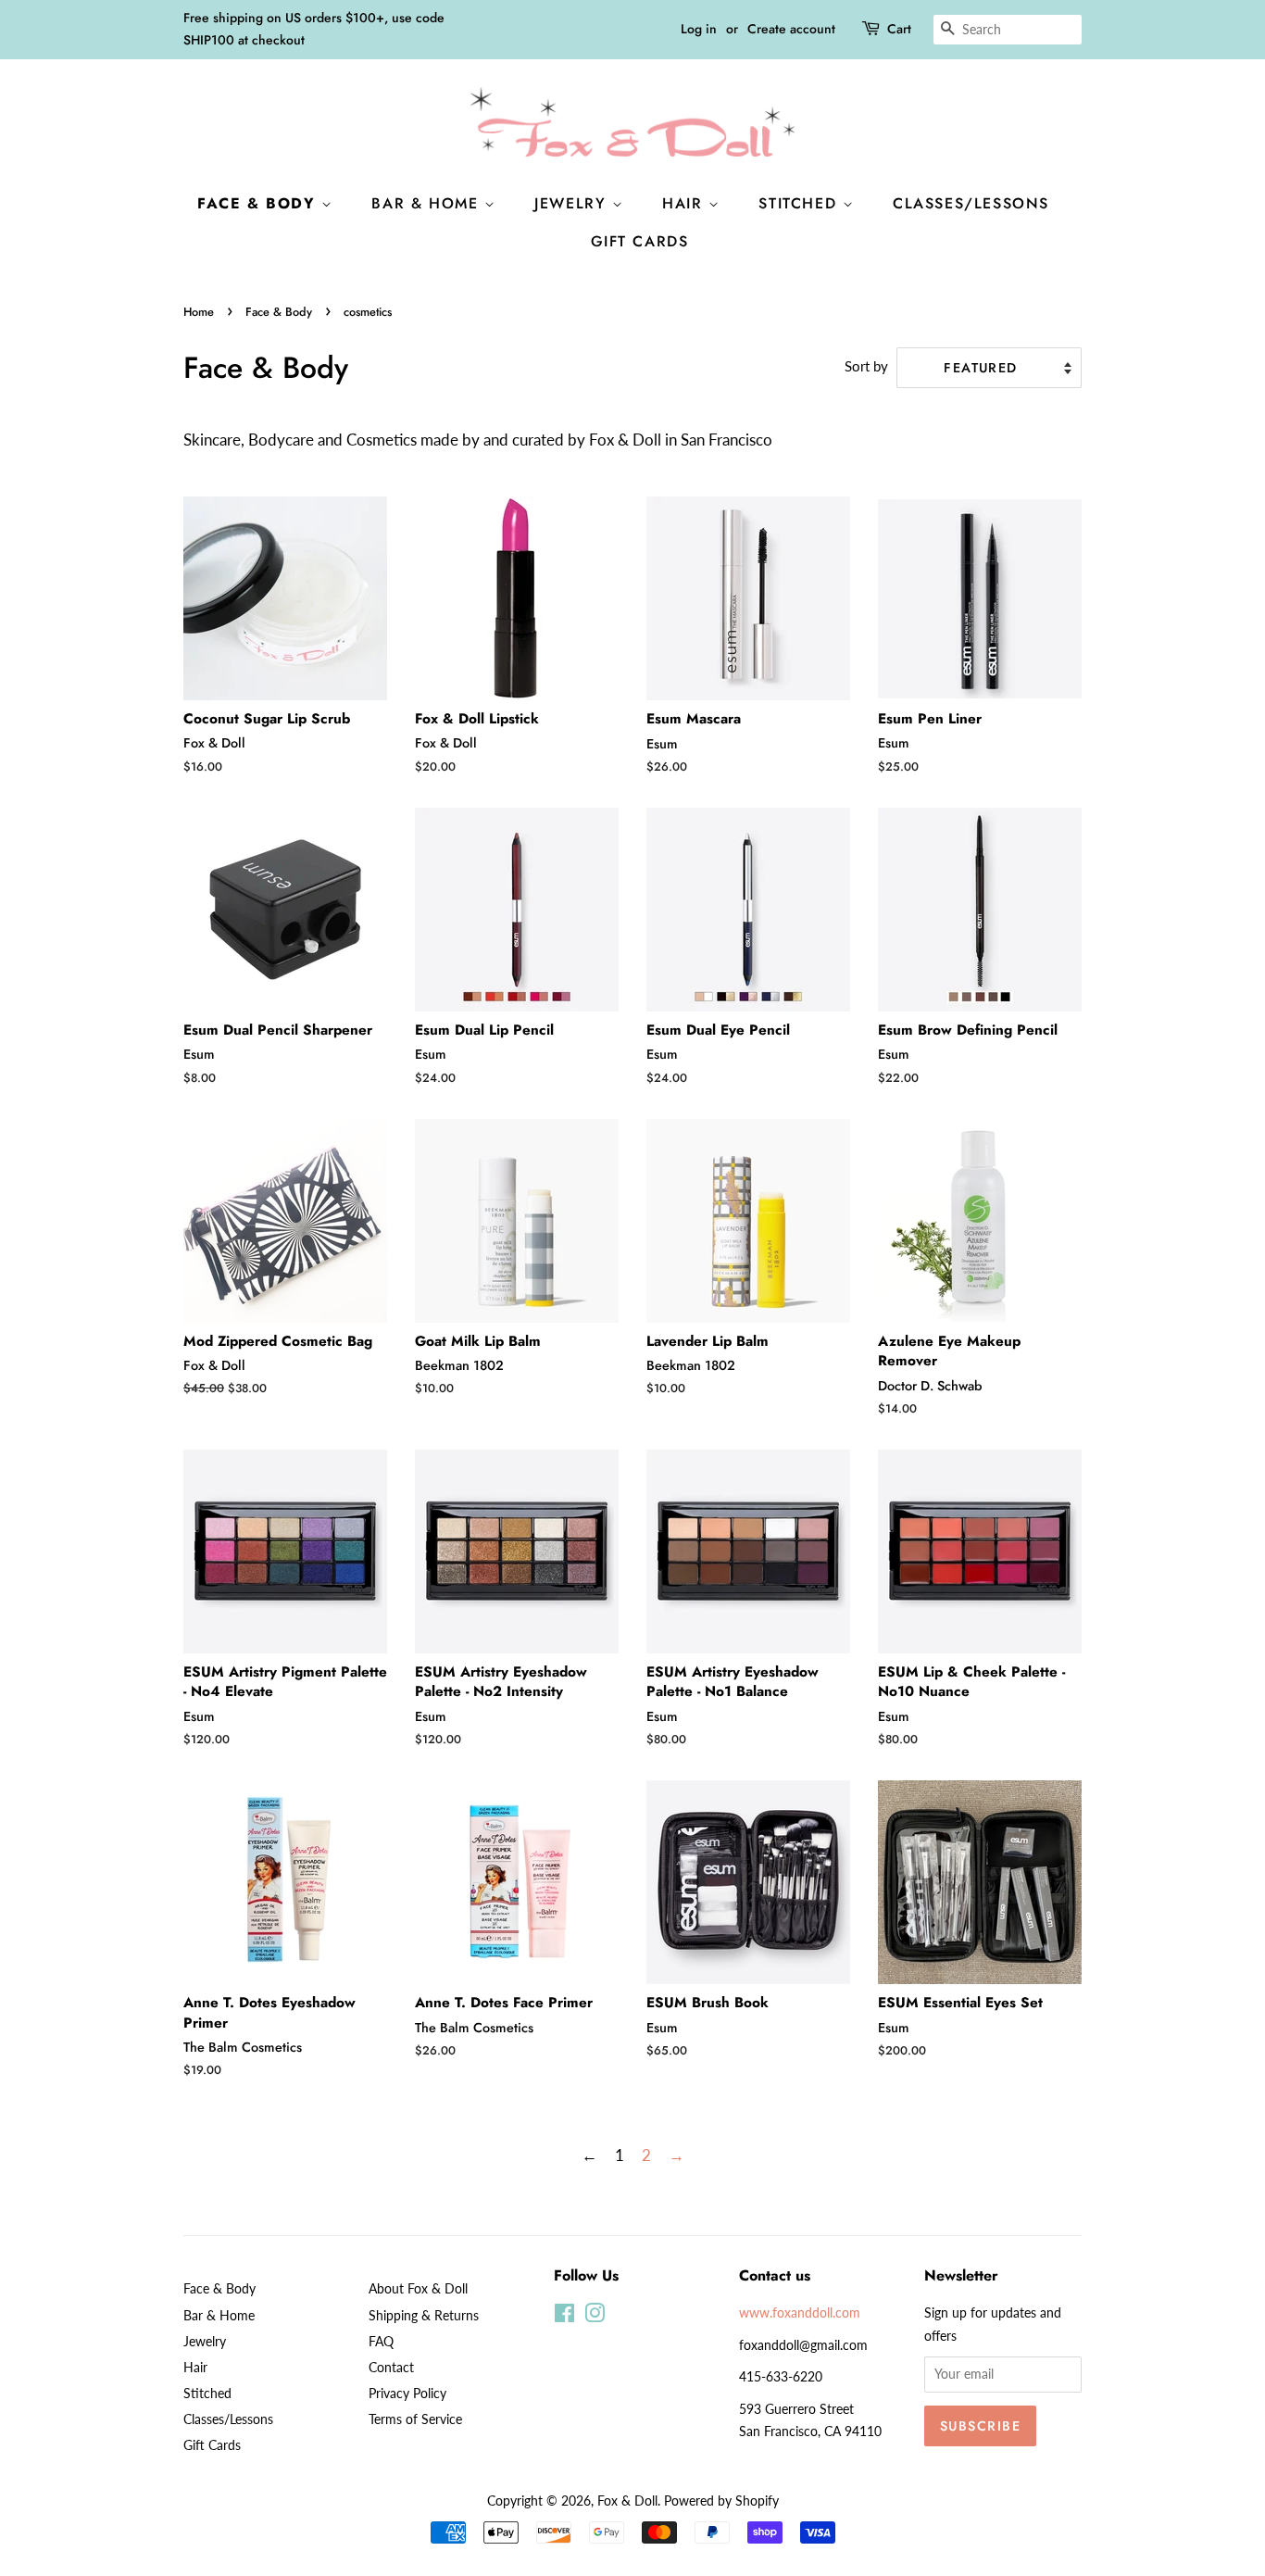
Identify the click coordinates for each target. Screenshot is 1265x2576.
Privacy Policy (407, 2393)
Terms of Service (415, 2419)
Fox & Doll (627, 2501)
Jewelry (573, 203)
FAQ (381, 2341)
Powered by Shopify (721, 2501)
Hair (685, 203)
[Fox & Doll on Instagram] (595, 2316)
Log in (699, 29)
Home (199, 312)
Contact (391, 2367)
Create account (791, 29)
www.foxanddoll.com (800, 2312)
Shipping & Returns (424, 2315)
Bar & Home (428, 203)
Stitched (800, 203)
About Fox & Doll (418, 2288)
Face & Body (259, 203)
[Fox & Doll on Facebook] (564, 2316)
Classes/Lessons (971, 203)
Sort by (866, 366)
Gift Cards (640, 241)
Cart (899, 29)
